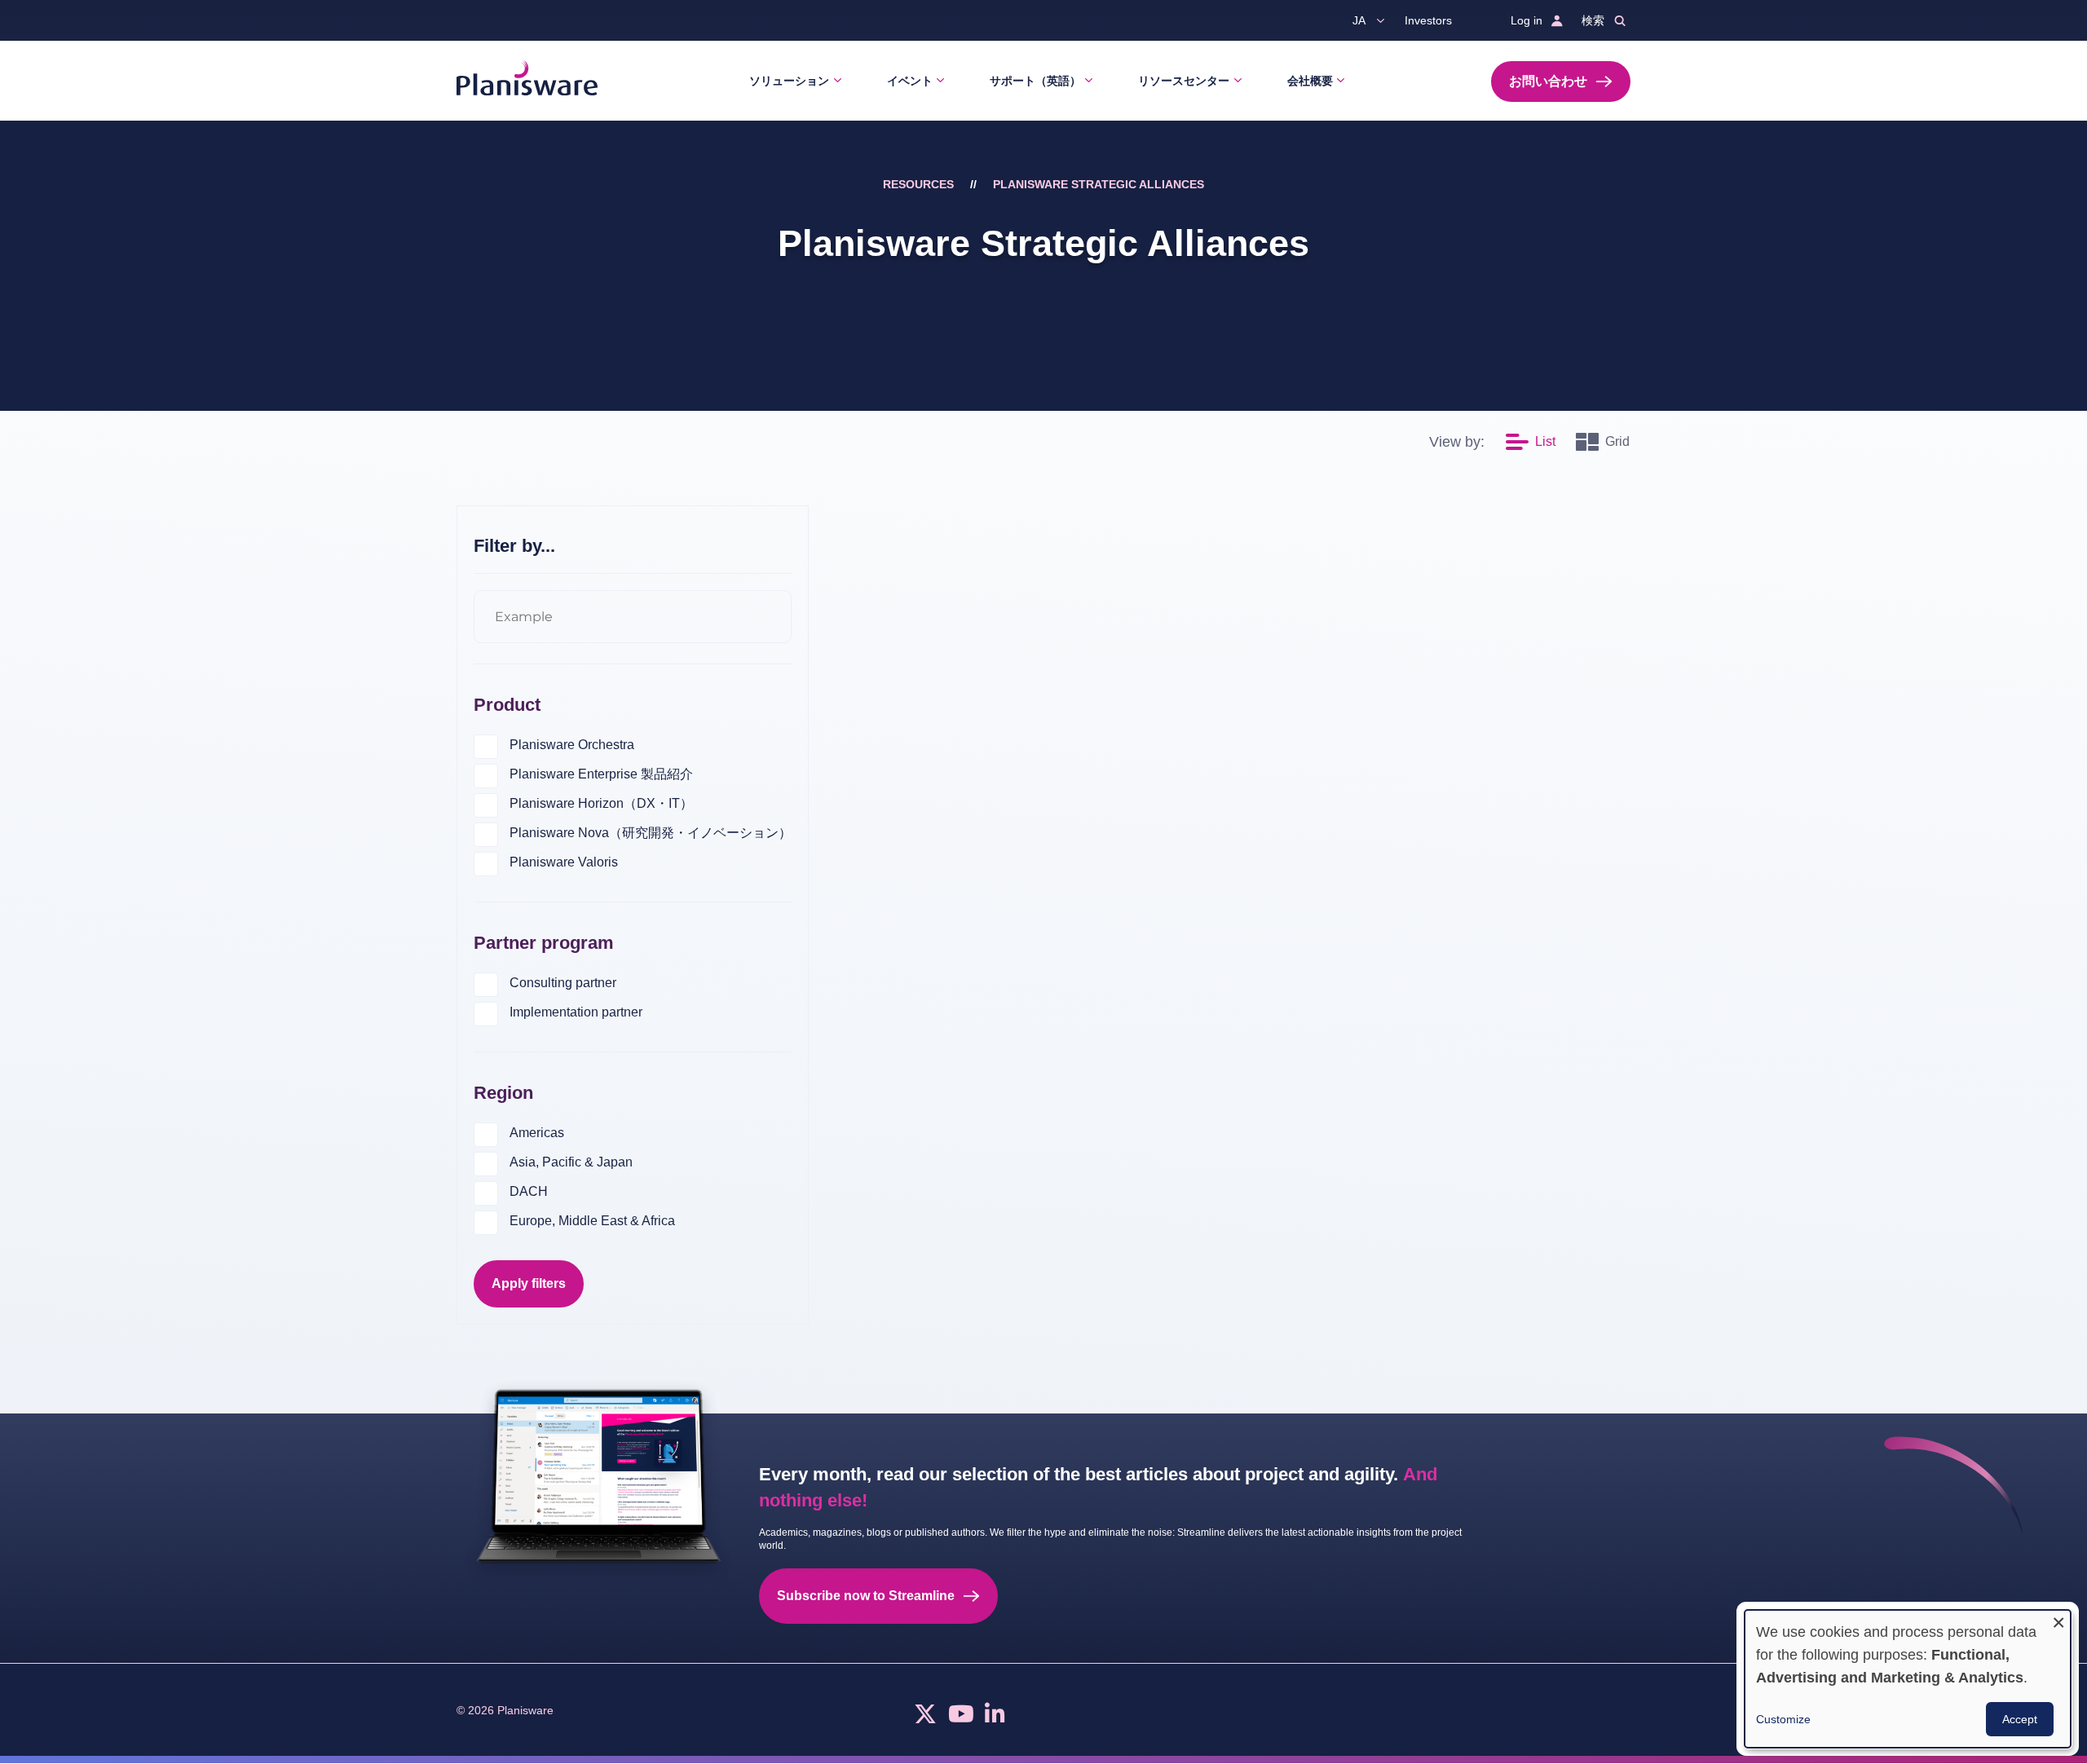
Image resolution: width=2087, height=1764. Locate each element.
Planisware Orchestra (572, 745)
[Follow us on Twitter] (925, 1718)
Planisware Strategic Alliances (1099, 184)
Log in (1527, 20)
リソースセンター (1184, 81)
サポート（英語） (1035, 81)
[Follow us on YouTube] (961, 1718)
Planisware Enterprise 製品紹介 (601, 774)
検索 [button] (1593, 20)
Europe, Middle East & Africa (592, 1221)
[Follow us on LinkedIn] (995, 1718)
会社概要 (1310, 81)
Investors (1428, 20)
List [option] (1545, 441)
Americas (537, 1133)
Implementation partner (576, 1012)
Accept (2020, 1719)
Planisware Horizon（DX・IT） (601, 803)
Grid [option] (1617, 441)
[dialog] (1908, 1679)
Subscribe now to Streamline (866, 1596)
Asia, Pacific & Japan (571, 1162)
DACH (529, 1191)
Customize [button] (1783, 1719)
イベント (910, 81)
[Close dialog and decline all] (2058, 1620)
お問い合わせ (1548, 81)
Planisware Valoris (564, 862)
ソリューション (789, 81)
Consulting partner (563, 983)
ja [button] (1359, 20)
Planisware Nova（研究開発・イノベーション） (651, 833)
